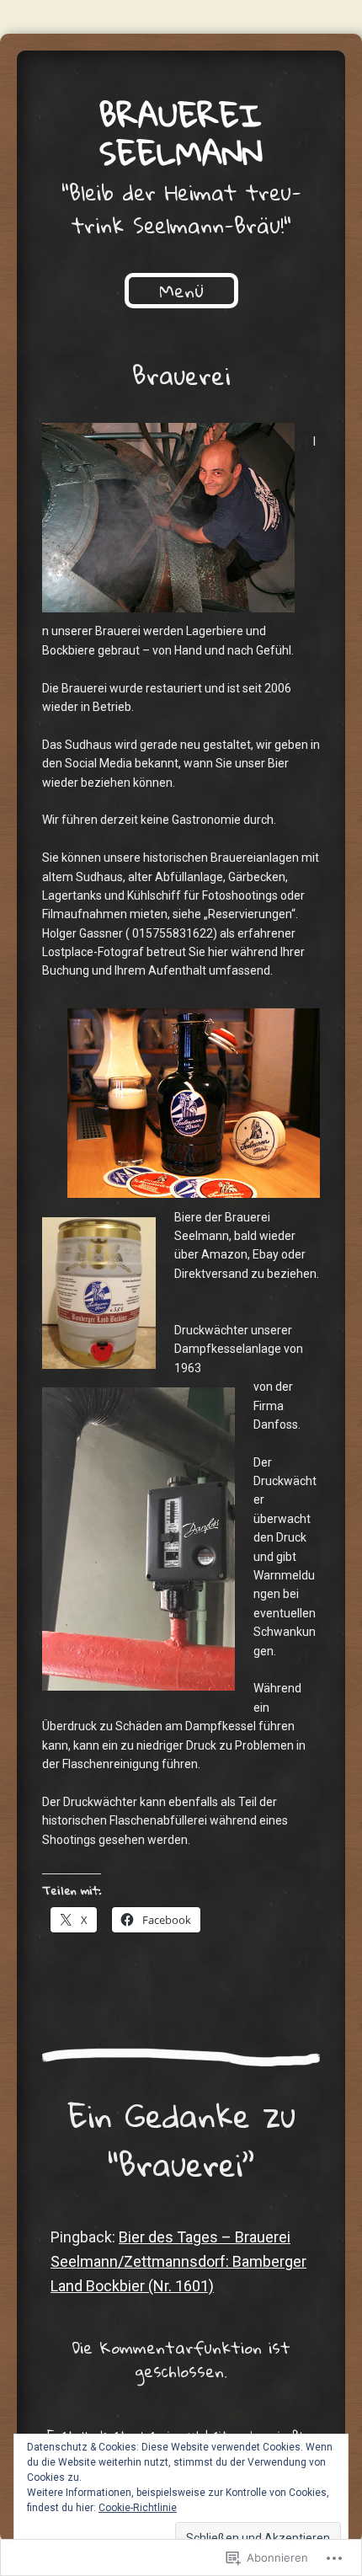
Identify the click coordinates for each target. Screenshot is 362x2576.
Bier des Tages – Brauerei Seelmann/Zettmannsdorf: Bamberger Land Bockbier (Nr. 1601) (178, 2261)
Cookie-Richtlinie (138, 2508)
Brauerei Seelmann (181, 134)
